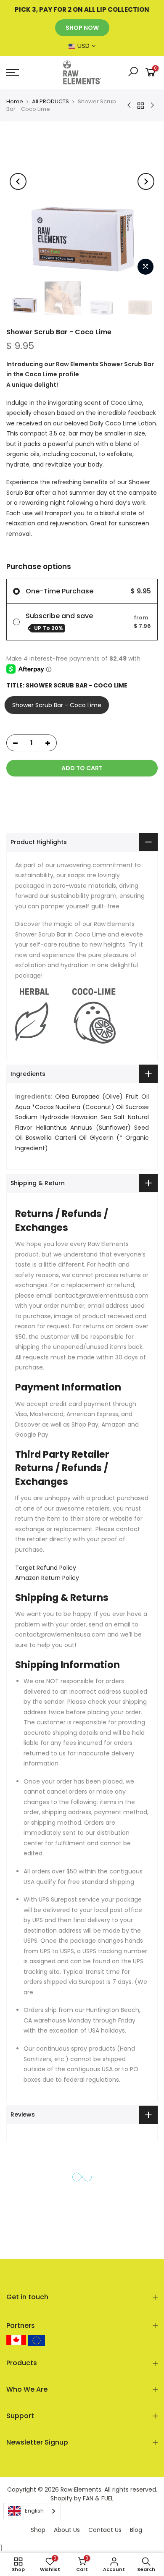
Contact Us (105, 2530)
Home (15, 101)
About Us (67, 2530)
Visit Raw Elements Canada (16, 2340)
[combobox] (32, 2511)
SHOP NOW (82, 28)
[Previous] (18, 181)
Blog (136, 2530)
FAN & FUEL (98, 2498)
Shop (38, 2530)
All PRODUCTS (50, 101)
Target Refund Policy (46, 1568)
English (34, 2511)
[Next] (146, 181)
